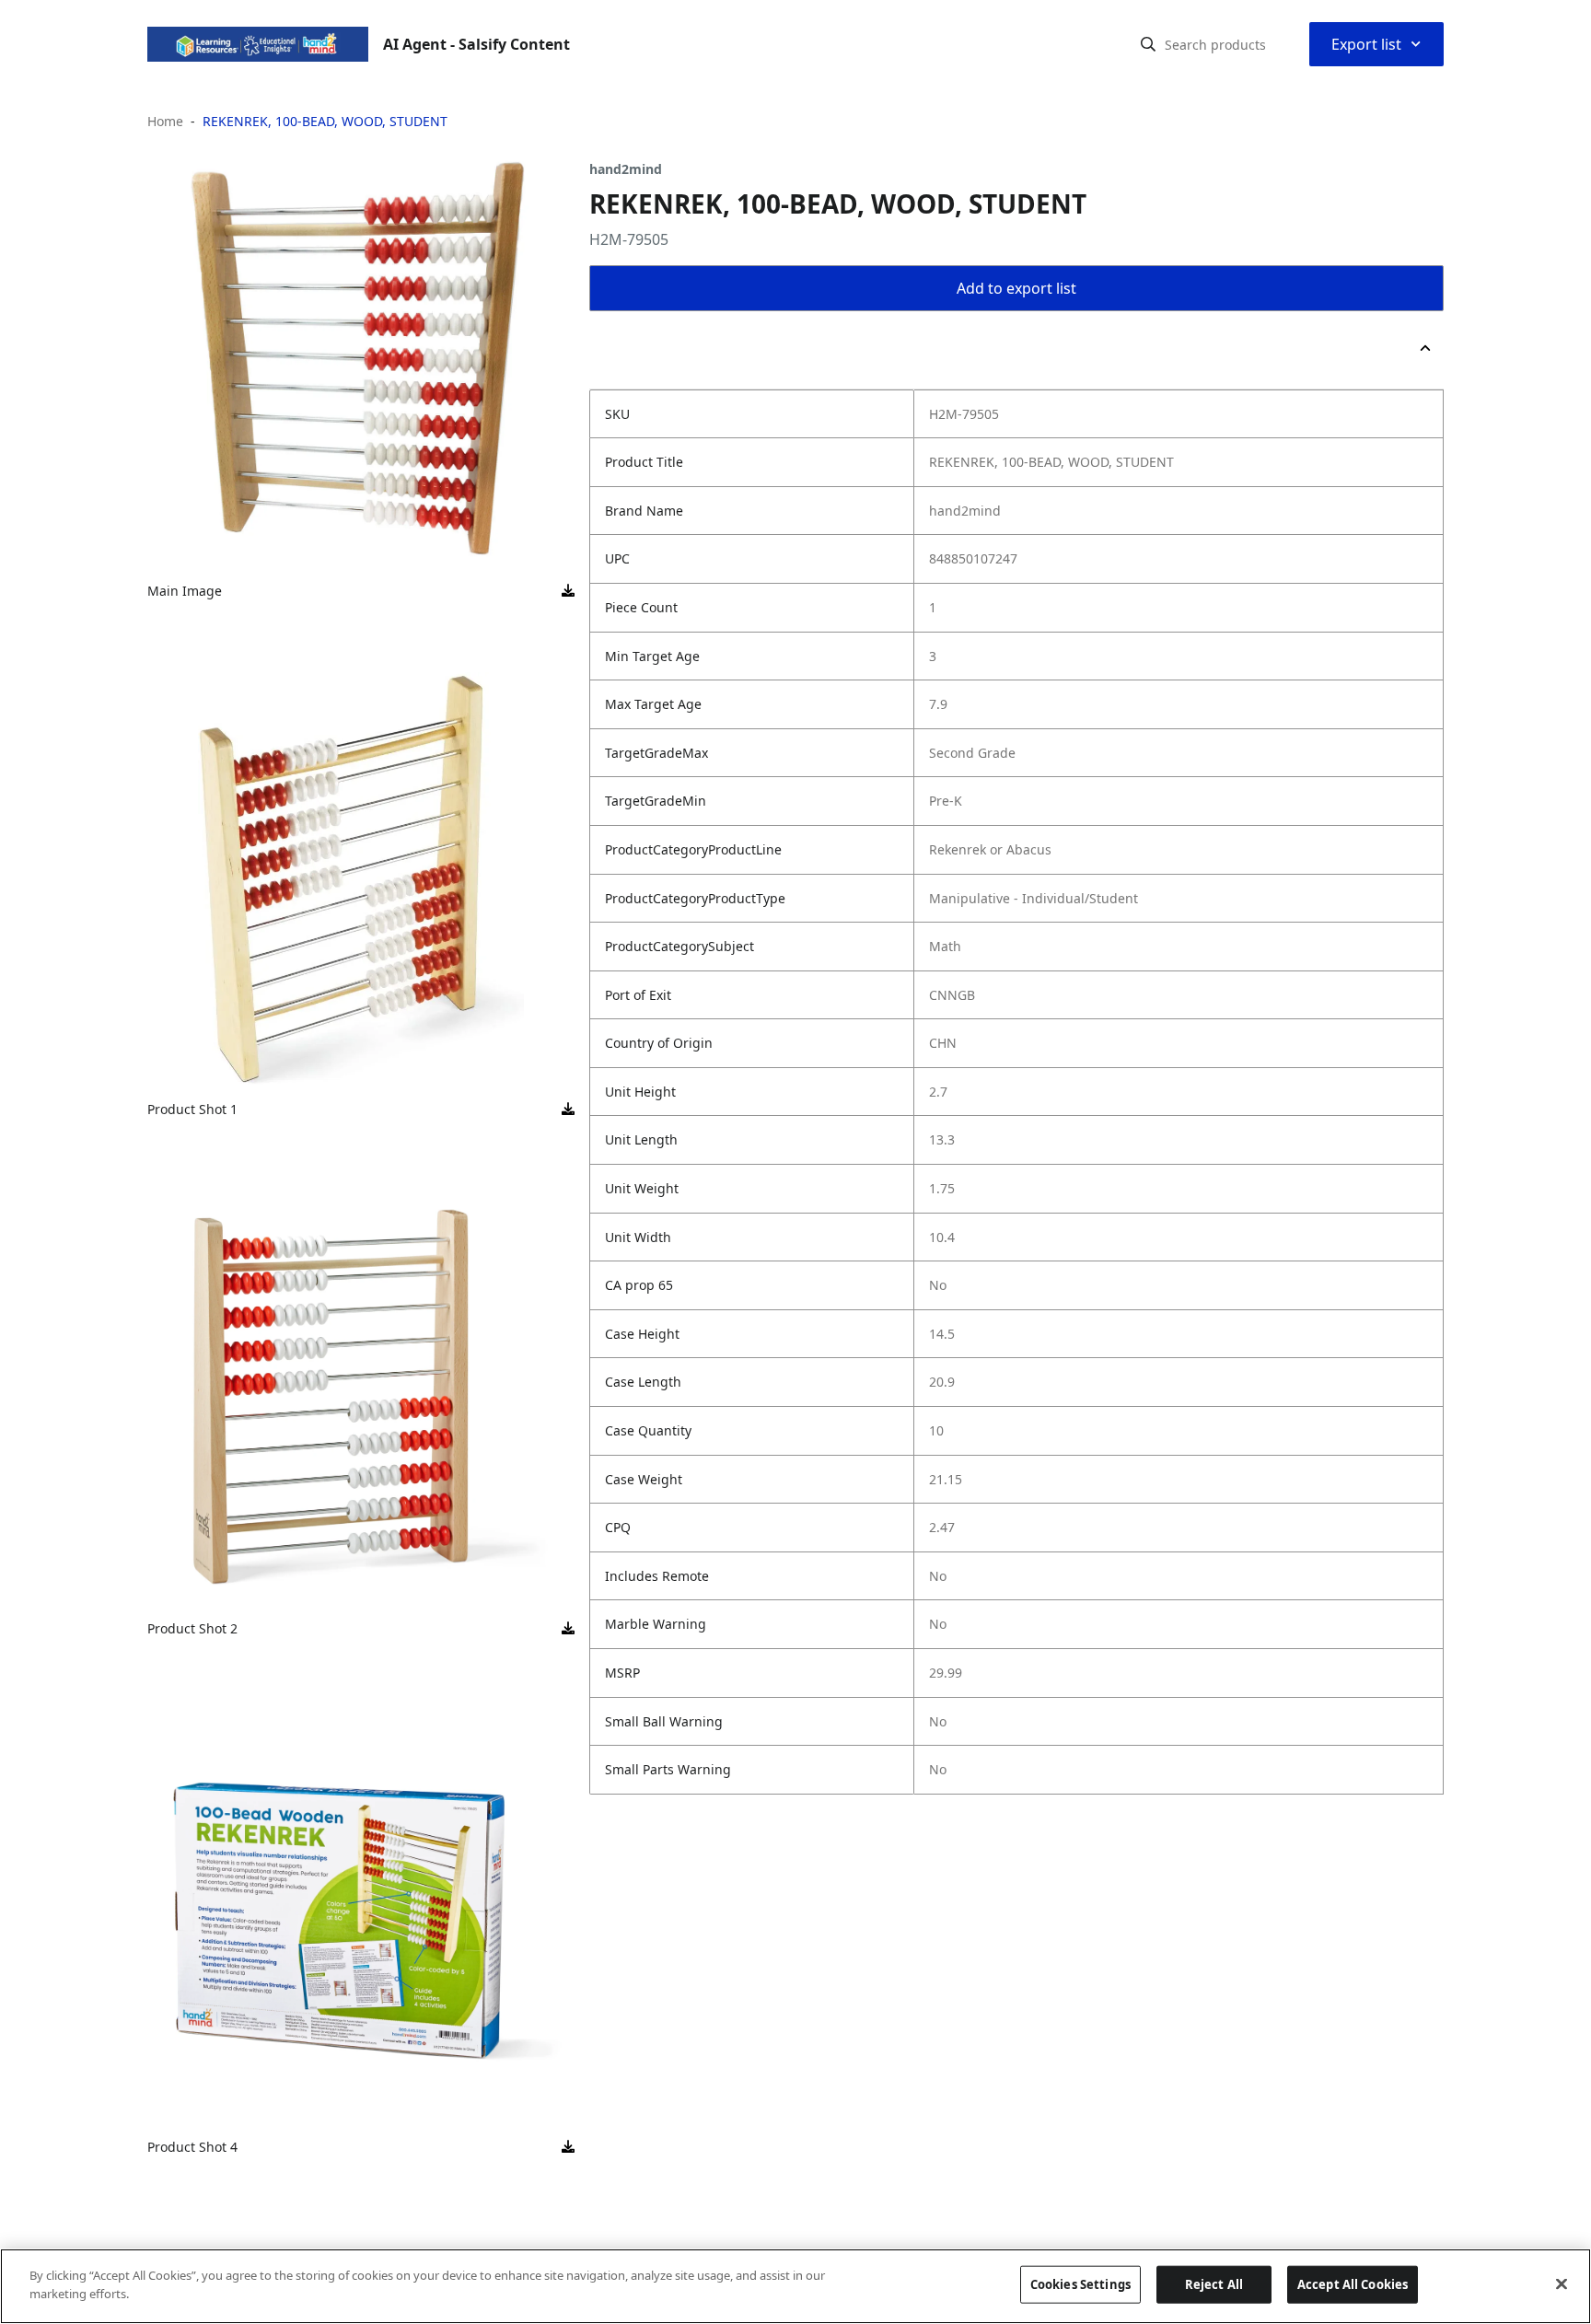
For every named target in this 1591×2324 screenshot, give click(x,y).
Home (165, 121)
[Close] (1562, 2283)
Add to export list (1016, 288)
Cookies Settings (1080, 2284)
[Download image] (568, 591)
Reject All (1214, 2284)
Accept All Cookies (1353, 2284)
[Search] (1148, 44)
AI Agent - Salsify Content (476, 44)
